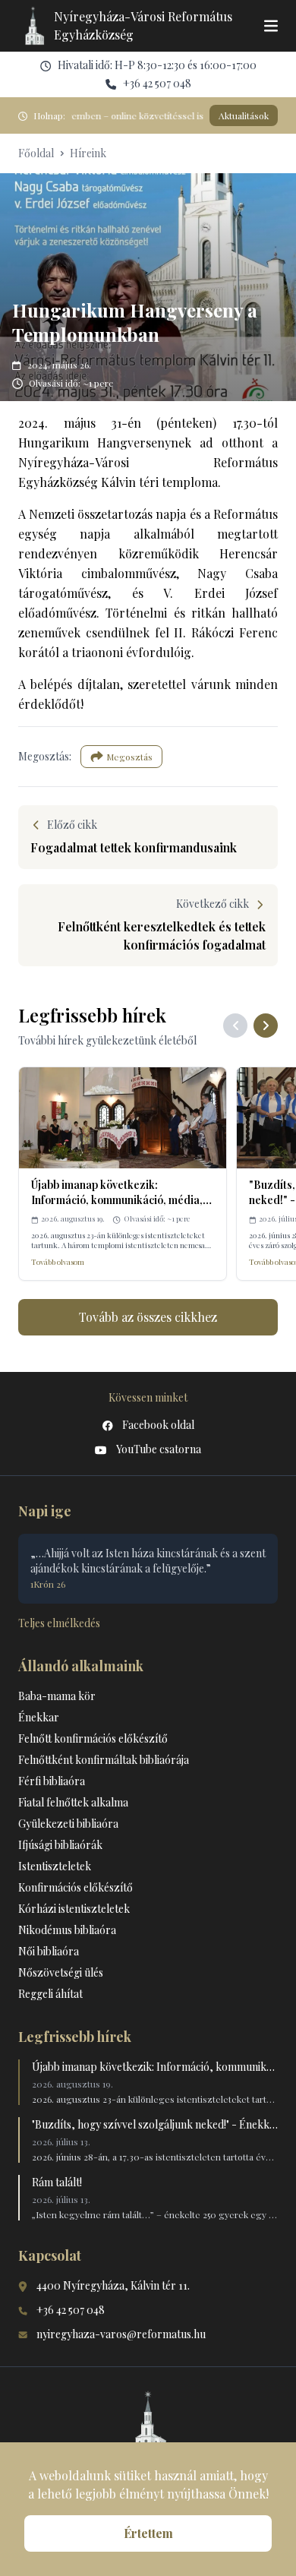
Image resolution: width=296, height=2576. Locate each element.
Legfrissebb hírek (75, 2037)
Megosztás (129, 757)
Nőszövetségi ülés (61, 1972)
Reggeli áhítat (50, 1994)
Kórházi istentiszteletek (74, 1909)
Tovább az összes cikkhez (148, 1317)
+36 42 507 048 (157, 83)
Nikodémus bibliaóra (67, 1930)
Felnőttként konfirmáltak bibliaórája (104, 1760)
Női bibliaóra (49, 1951)
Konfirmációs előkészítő (76, 1887)
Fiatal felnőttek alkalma (73, 1802)
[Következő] (266, 1026)
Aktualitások (244, 115)
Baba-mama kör (57, 1696)
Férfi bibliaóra (52, 1781)
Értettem (148, 2533)
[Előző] (235, 1026)
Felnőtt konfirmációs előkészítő (93, 1738)
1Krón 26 (48, 1584)
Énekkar (39, 1717)
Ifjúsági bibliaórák (60, 1845)
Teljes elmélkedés (59, 1623)
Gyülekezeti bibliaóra (68, 1824)
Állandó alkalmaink (81, 1666)
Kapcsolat (50, 2255)
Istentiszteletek (55, 1866)
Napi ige (45, 1511)
